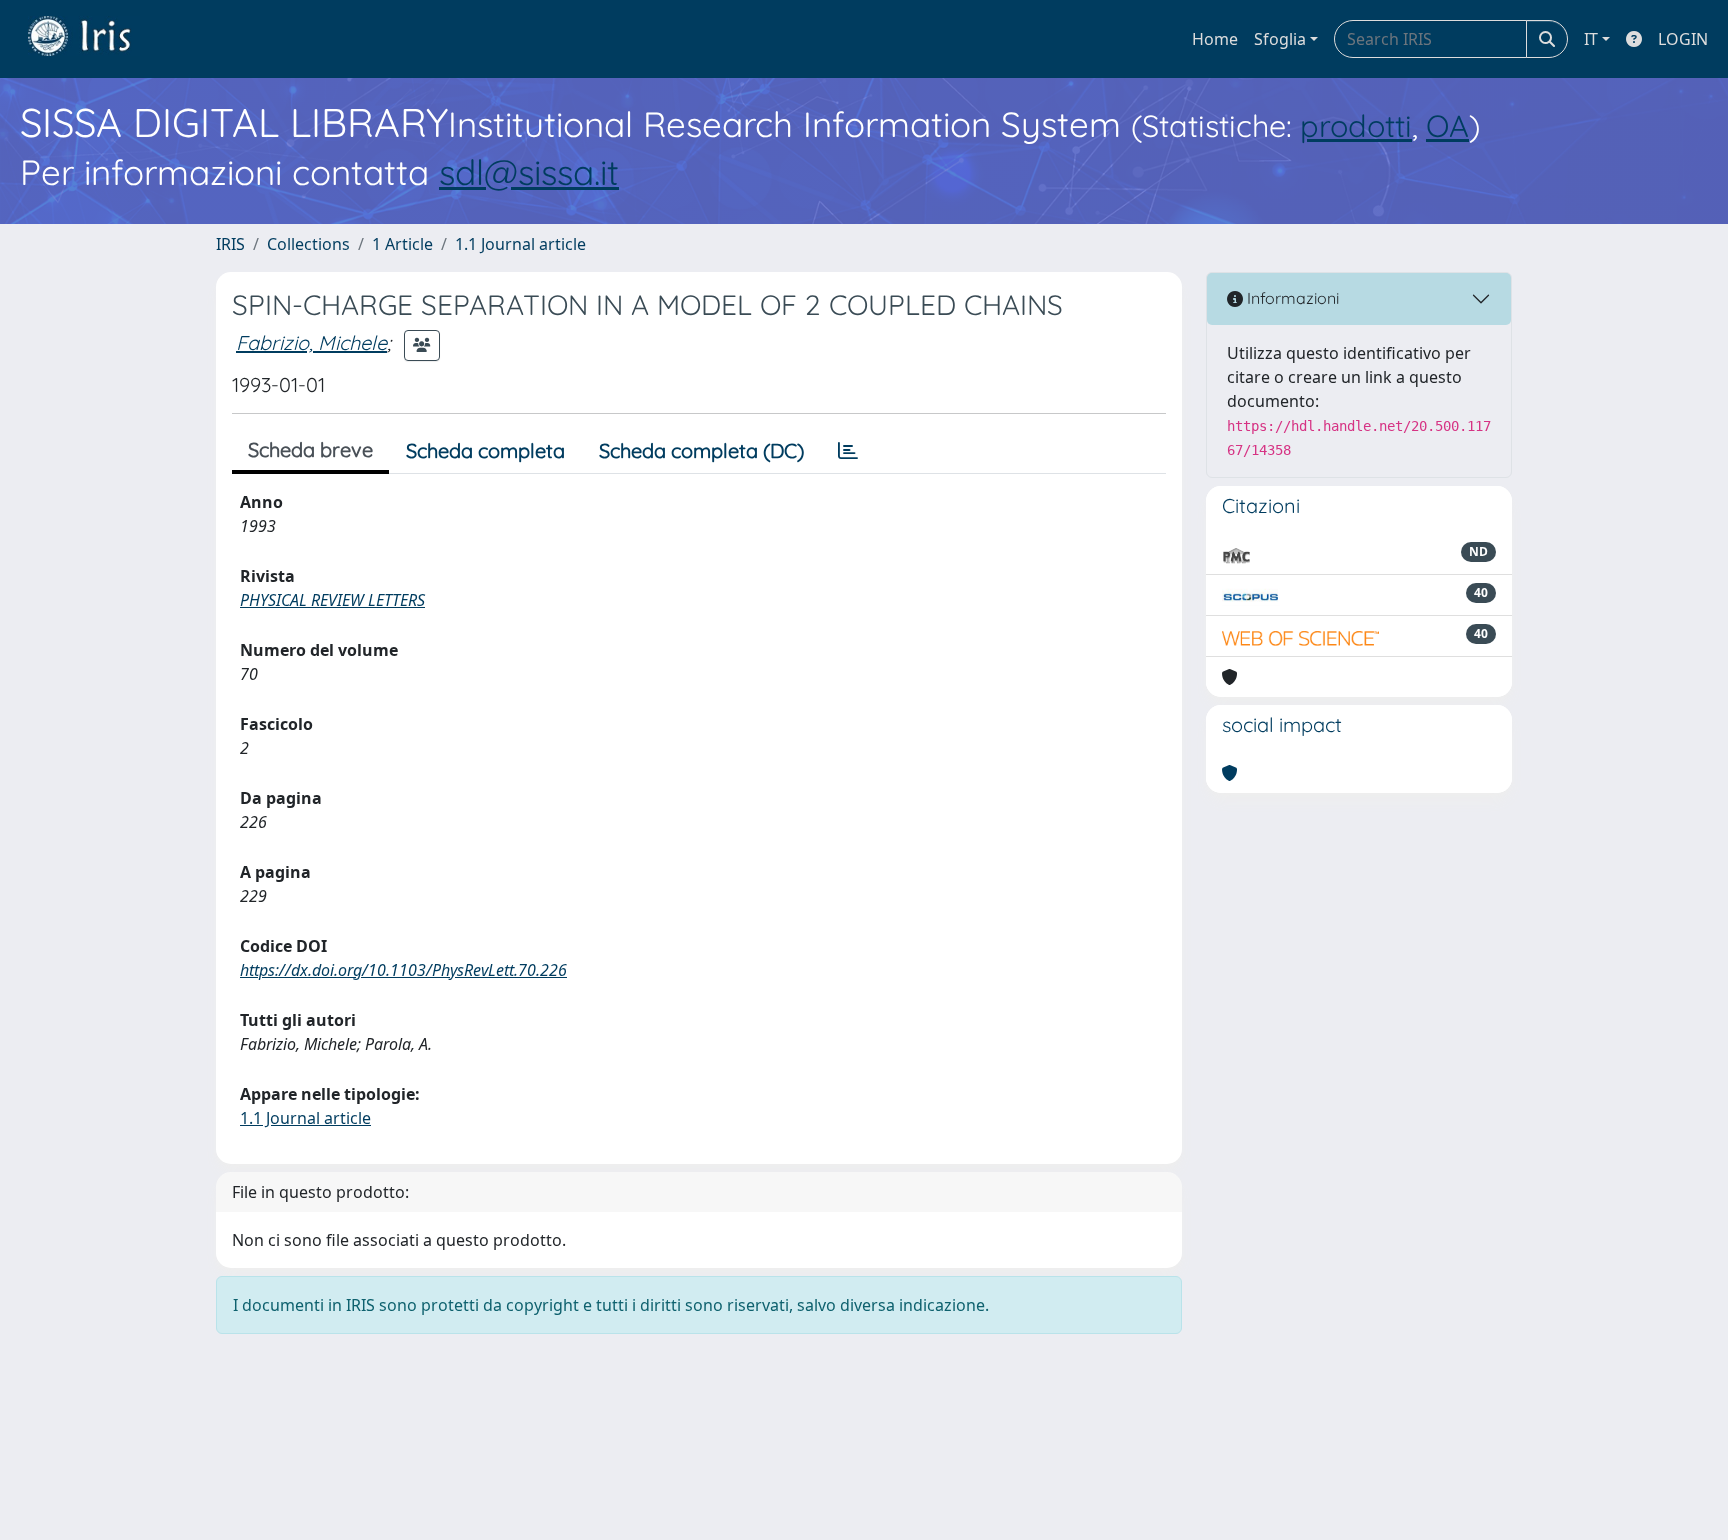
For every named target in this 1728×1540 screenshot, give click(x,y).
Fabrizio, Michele (311, 342)
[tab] (848, 451)
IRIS (230, 244)
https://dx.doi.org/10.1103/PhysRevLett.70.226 (403, 970)
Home (1215, 39)
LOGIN (1683, 39)
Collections (308, 244)
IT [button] (1591, 39)
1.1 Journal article (520, 244)
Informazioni (1291, 298)
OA (1447, 125)
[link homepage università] (94, 39)
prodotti (1356, 125)
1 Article (402, 244)
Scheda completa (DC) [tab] (701, 450)
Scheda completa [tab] (485, 450)
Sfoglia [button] (1280, 39)
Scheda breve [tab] (310, 449)
